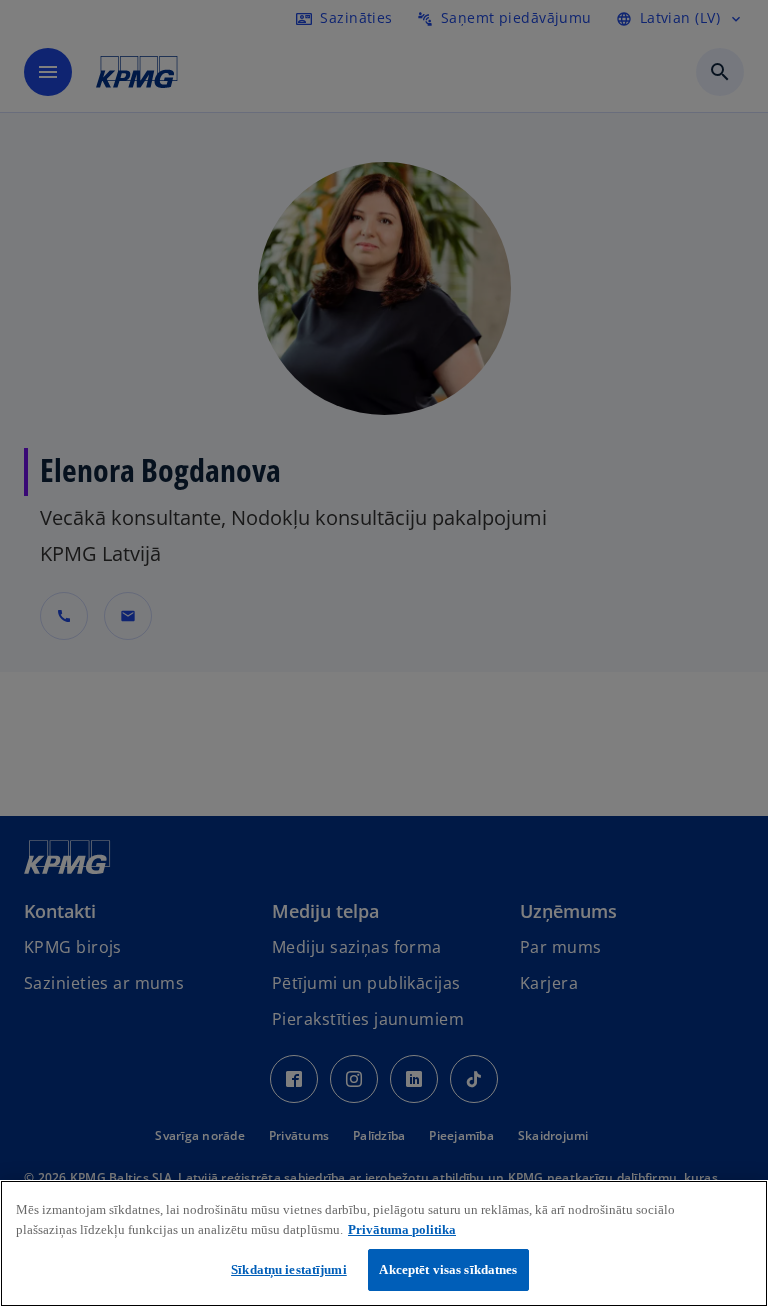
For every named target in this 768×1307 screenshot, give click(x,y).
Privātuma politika (402, 1229)
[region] (384, 1243)
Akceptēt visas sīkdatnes (448, 1269)
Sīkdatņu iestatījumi (289, 1269)
